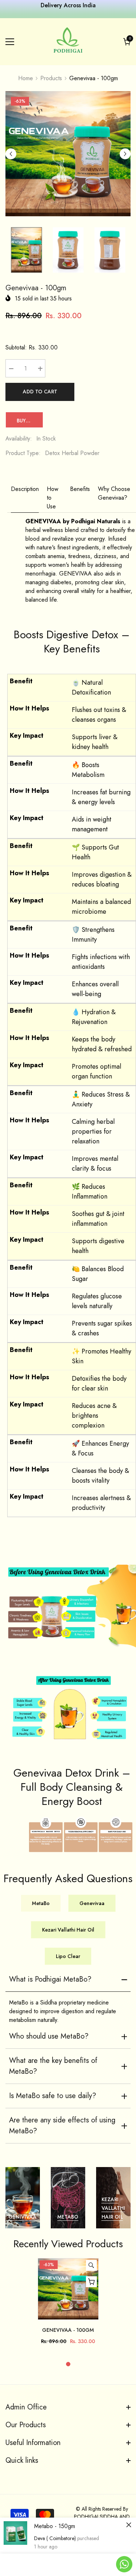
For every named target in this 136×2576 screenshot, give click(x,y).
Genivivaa (22, 2217)
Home (26, 78)
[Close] (129, 2525)
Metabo (68, 2217)
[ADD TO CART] (91, 2282)
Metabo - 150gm (55, 2526)
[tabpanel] (68, 2305)
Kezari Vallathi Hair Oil (113, 2208)
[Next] (125, 154)
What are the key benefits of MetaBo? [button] (53, 2066)
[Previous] (11, 154)
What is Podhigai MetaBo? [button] (50, 1979)
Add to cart (40, 392)
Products (51, 78)
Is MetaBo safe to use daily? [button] (53, 2096)
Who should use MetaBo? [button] (49, 2036)
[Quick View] (91, 2265)
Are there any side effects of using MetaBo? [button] (62, 2125)
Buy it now (30, 421)
